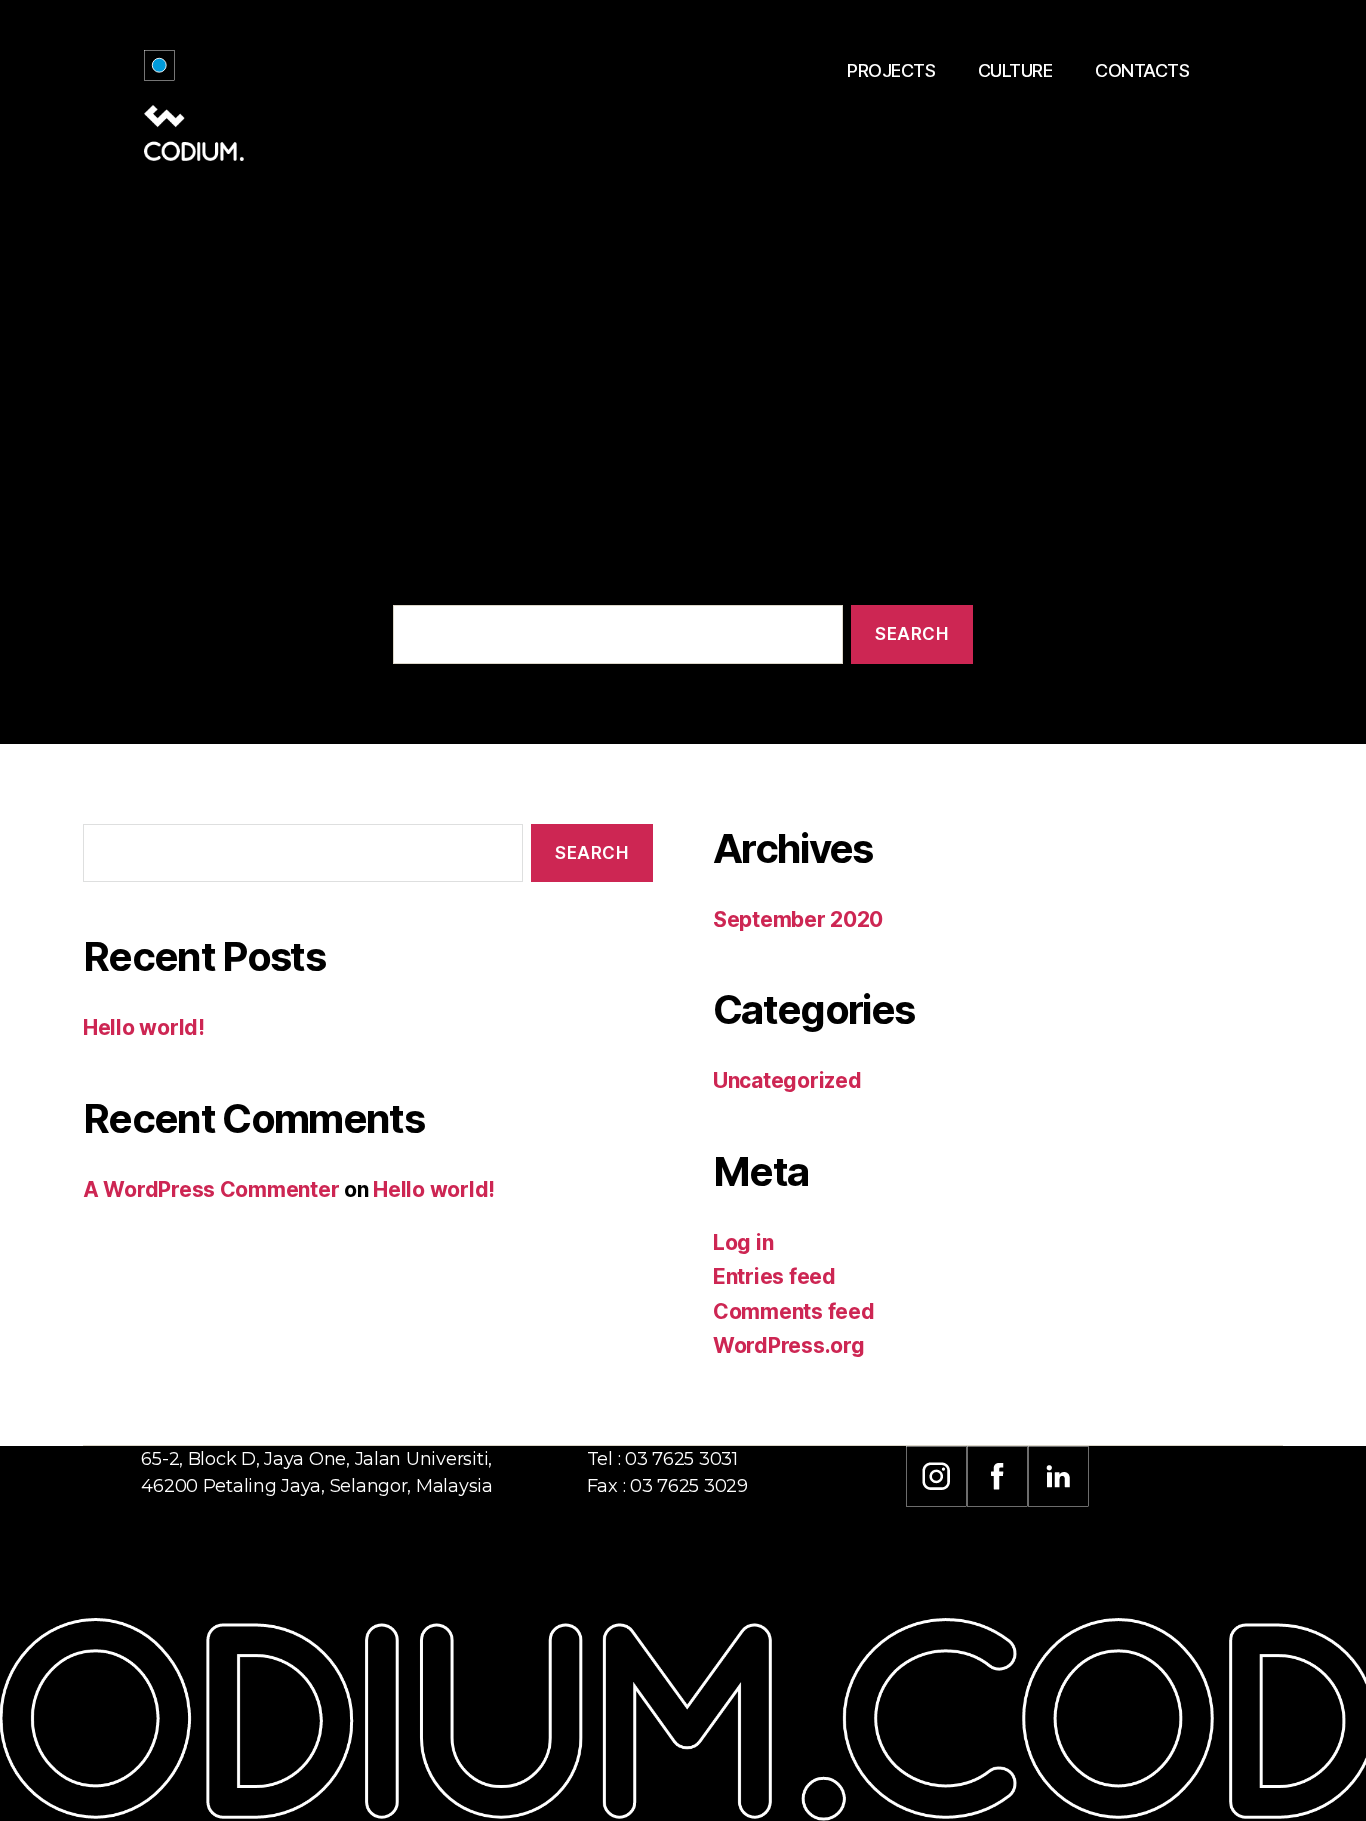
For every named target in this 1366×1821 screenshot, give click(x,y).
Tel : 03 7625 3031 (662, 1459)
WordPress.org (789, 1345)
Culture (1015, 70)
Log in (743, 1242)
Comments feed (794, 1311)
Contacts (1142, 70)
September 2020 (798, 919)
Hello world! (144, 1027)
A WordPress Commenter (211, 1189)
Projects (891, 70)
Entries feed (774, 1276)
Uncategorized (787, 1080)
